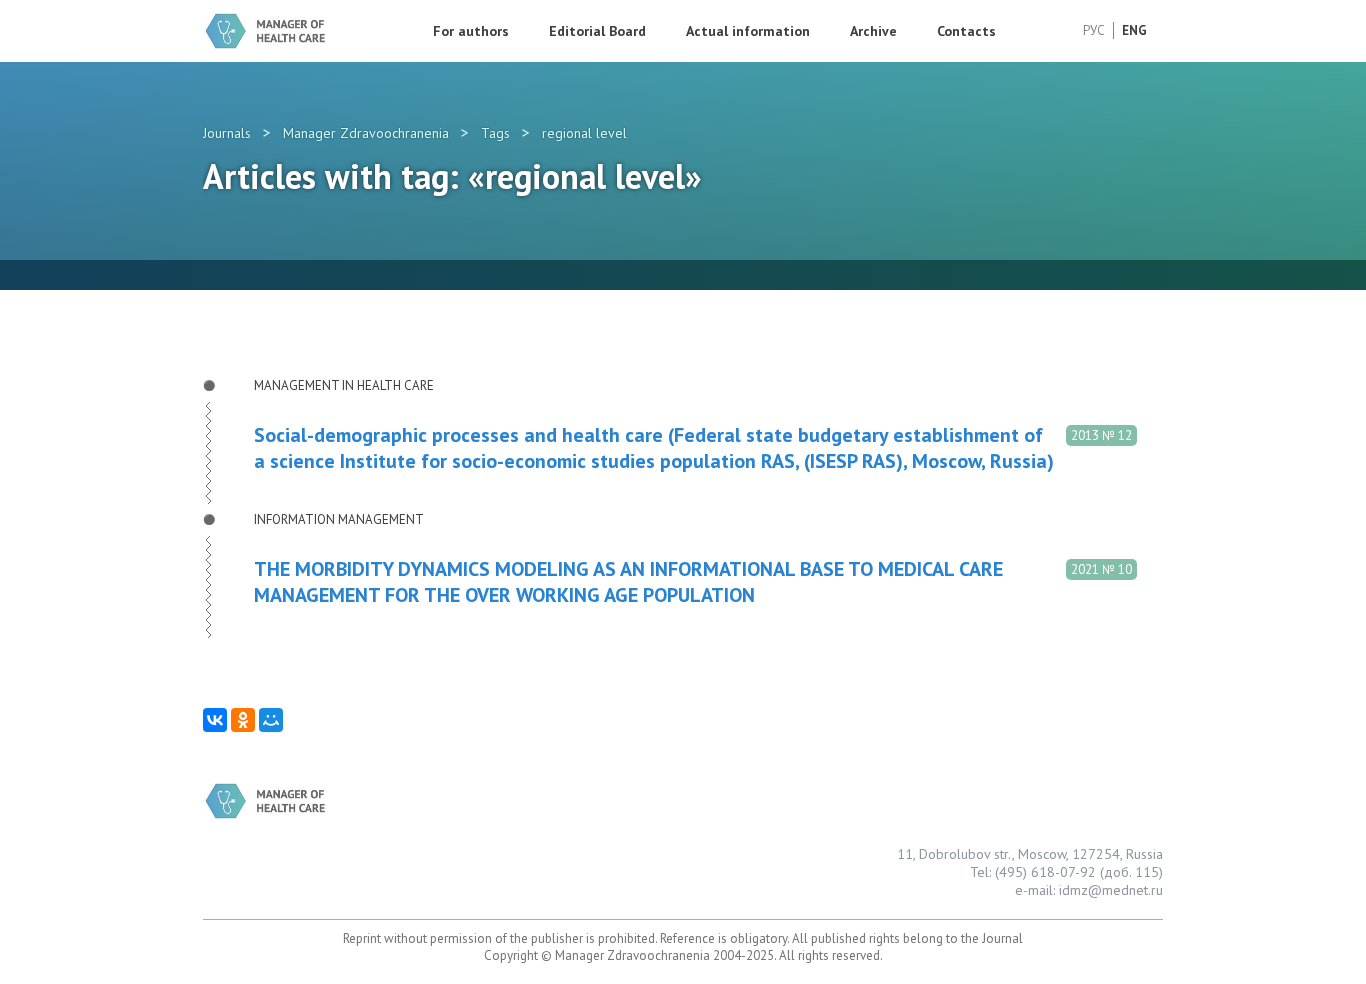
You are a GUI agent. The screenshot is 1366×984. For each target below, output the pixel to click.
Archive (873, 31)
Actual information (748, 31)
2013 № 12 (1101, 435)
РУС (1094, 30)
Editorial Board (597, 31)
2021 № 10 (1101, 569)
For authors (471, 31)
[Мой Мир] (271, 720)
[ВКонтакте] (215, 720)
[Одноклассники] (243, 720)
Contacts (966, 31)
